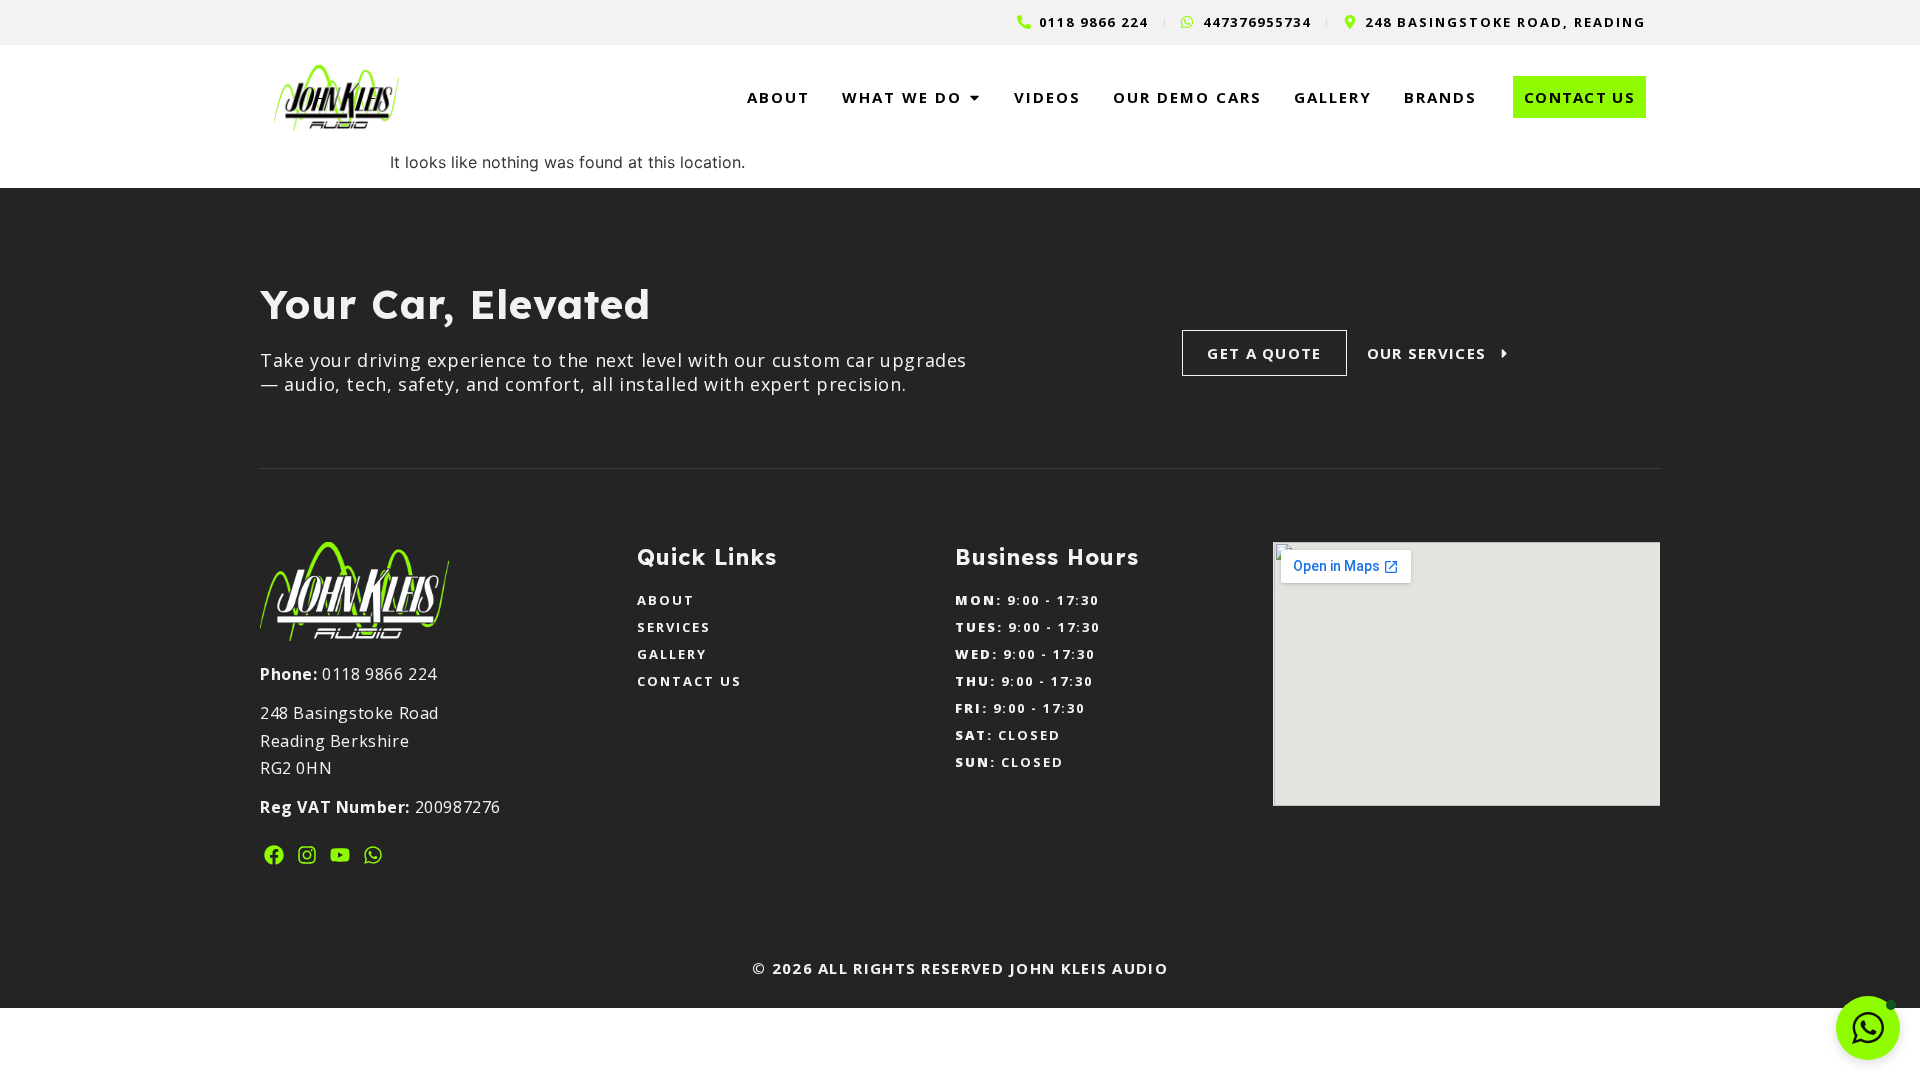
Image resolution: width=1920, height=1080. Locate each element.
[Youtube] (340, 855)
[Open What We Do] (974, 97)
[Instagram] (307, 855)
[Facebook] (274, 855)
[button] (1868, 1028)
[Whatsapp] (373, 855)
